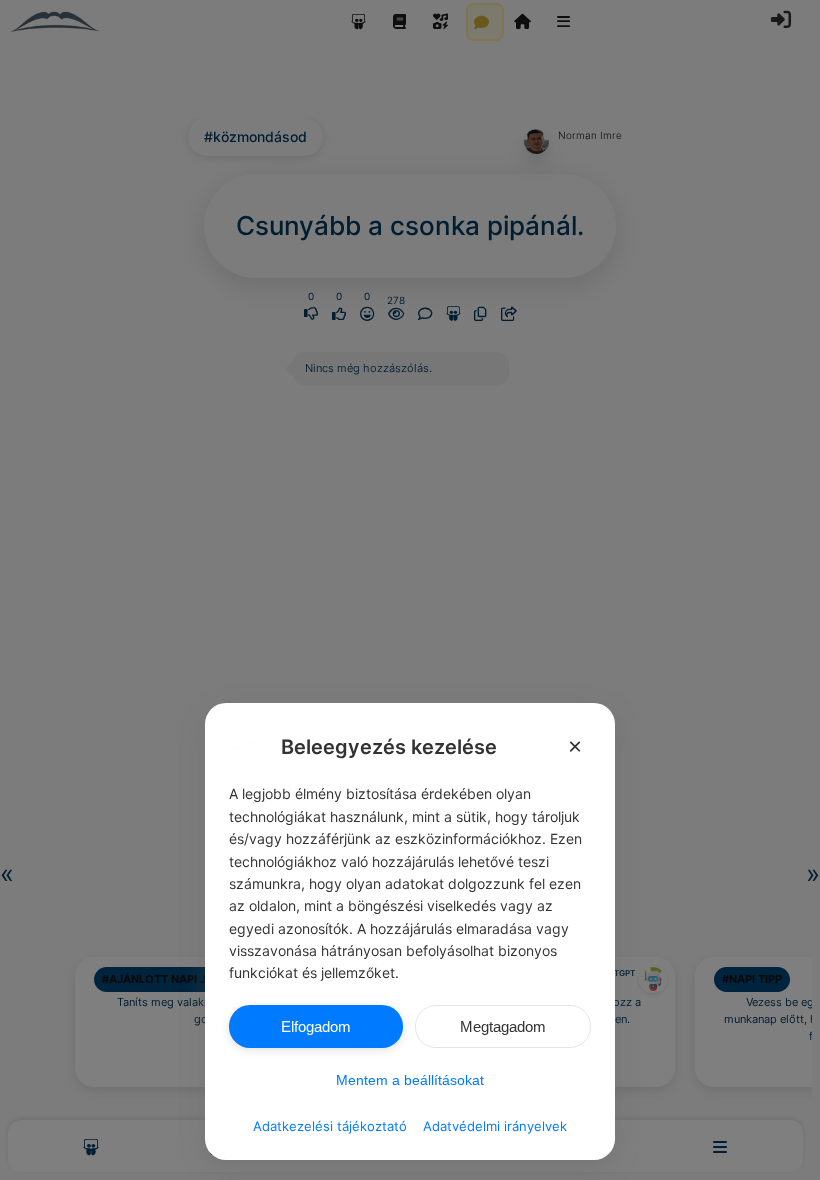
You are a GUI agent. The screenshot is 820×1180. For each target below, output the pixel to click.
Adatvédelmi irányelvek (495, 1126)
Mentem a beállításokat (410, 1080)
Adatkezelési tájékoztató (330, 1126)
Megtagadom (503, 1026)
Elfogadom (316, 1026)
